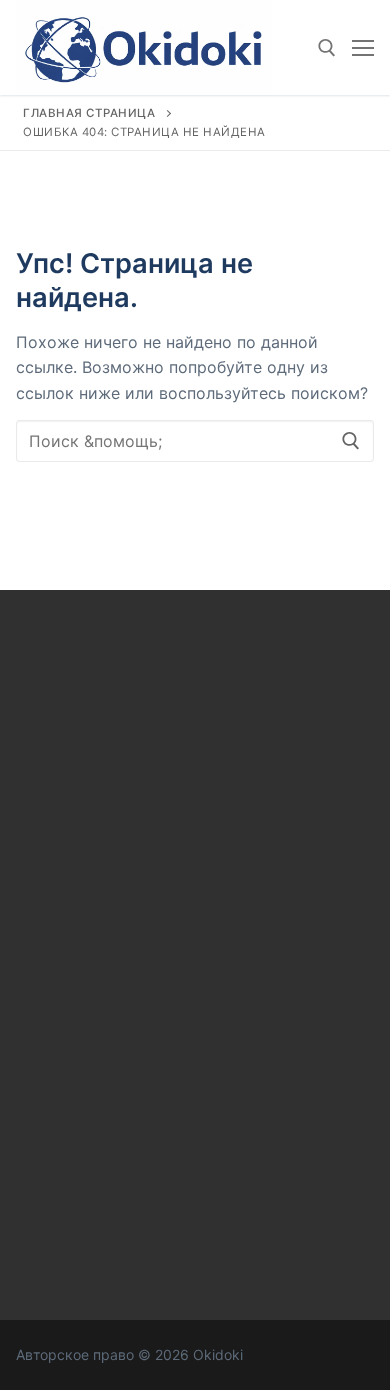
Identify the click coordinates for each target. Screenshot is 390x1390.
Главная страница (89, 113)
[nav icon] (363, 48)
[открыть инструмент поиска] (327, 48)
